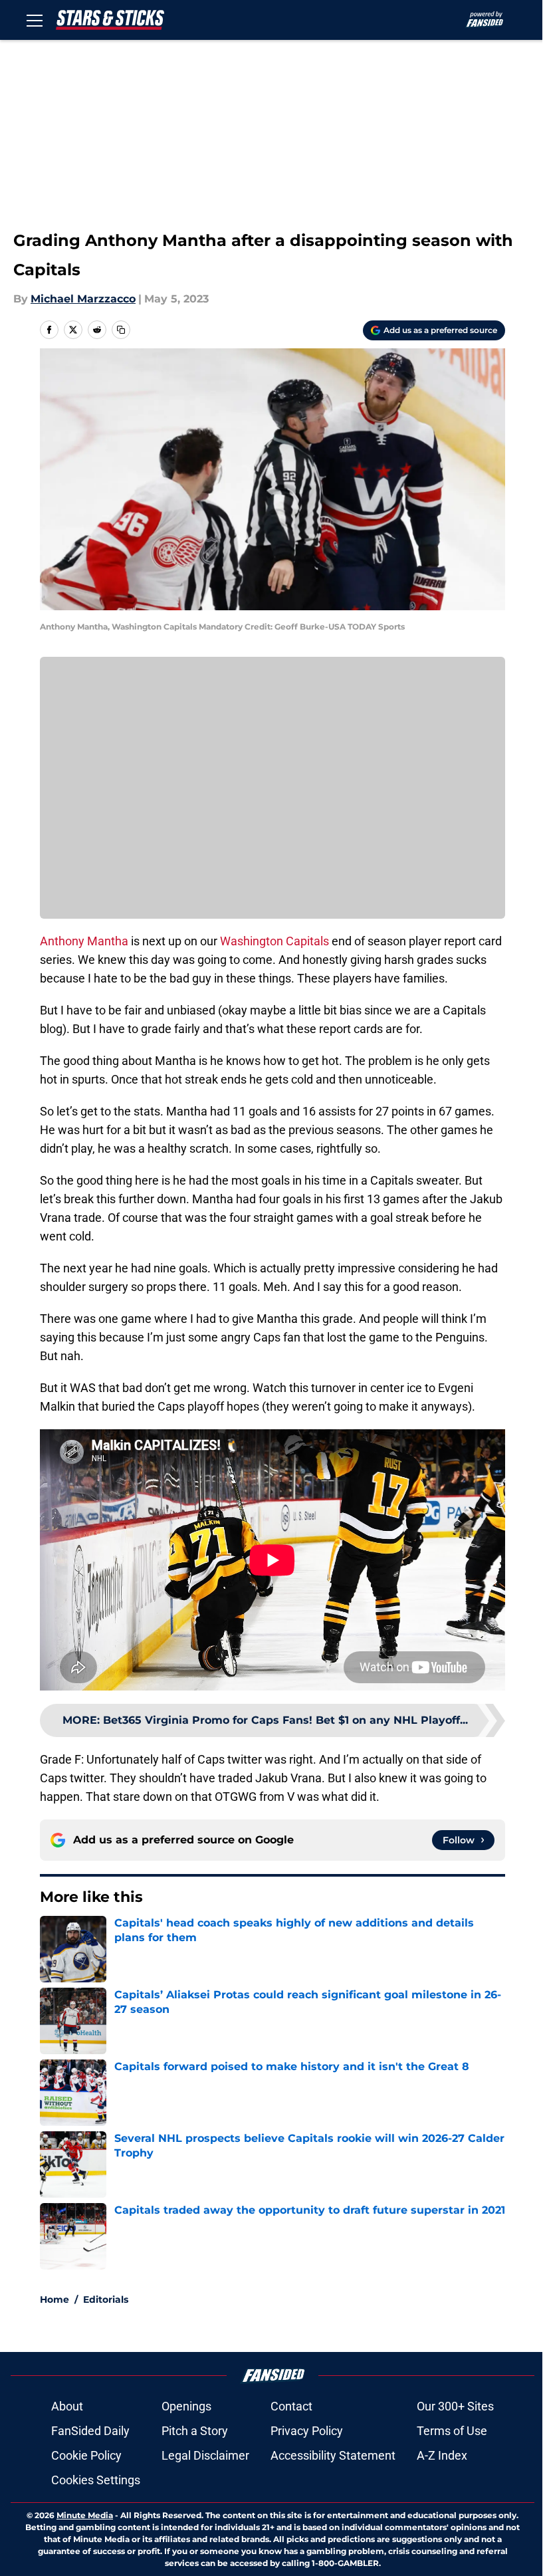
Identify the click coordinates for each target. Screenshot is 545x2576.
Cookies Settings (96, 2480)
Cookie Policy (86, 2455)
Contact (291, 2406)
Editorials (106, 2299)
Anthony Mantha (84, 941)
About (67, 2406)
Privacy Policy (307, 2431)
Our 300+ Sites (455, 2406)
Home (54, 2299)
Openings (186, 2406)
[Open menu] (35, 20)
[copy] (121, 330)
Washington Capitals (274, 941)
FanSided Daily (90, 2431)
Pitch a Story (195, 2431)
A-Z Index (442, 2455)
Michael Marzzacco (83, 299)
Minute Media (85, 2515)
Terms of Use (452, 2431)
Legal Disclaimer (205, 2455)
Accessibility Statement (333, 2455)
